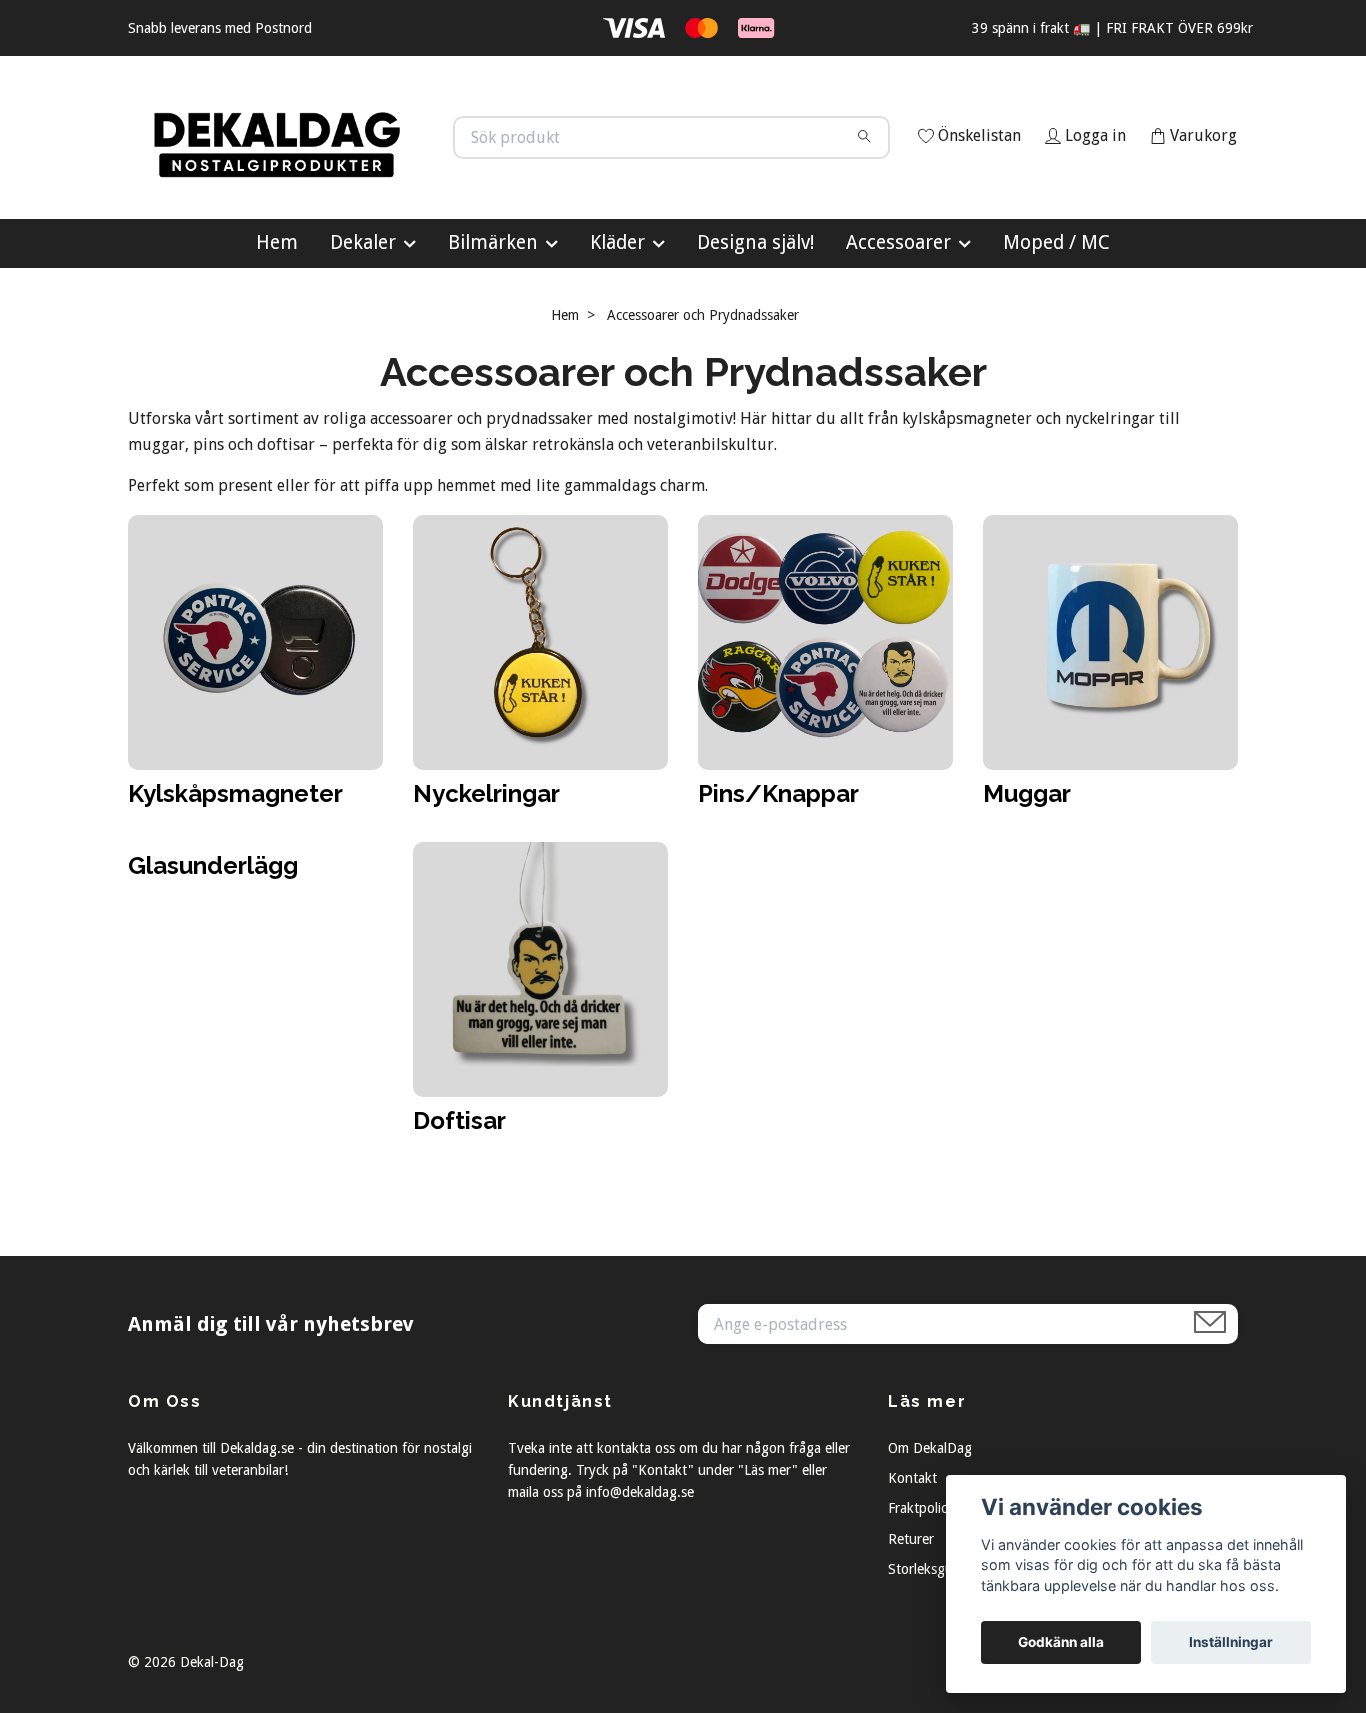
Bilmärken (493, 331)
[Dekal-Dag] (406, 168)
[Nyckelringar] (540, 730)
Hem (277, 331)
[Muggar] (1110, 730)
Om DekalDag (930, 1537)
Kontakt (912, 1567)
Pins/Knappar (778, 882)
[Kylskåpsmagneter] (255, 730)
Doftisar (459, 1209)
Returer (911, 1628)
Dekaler (363, 331)
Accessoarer (898, 331)
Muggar (1027, 882)
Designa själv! (755, 331)
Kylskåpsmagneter (235, 882)
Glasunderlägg (213, 954)
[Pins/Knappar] (825, 730)
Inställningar (1231, 1642)
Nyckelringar (486, 882)
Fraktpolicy (921, 1598)
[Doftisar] (540, 1057)
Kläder (617, 331)
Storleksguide (929, 1659)
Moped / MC (1056, 331)
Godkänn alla (1061, 1642)
